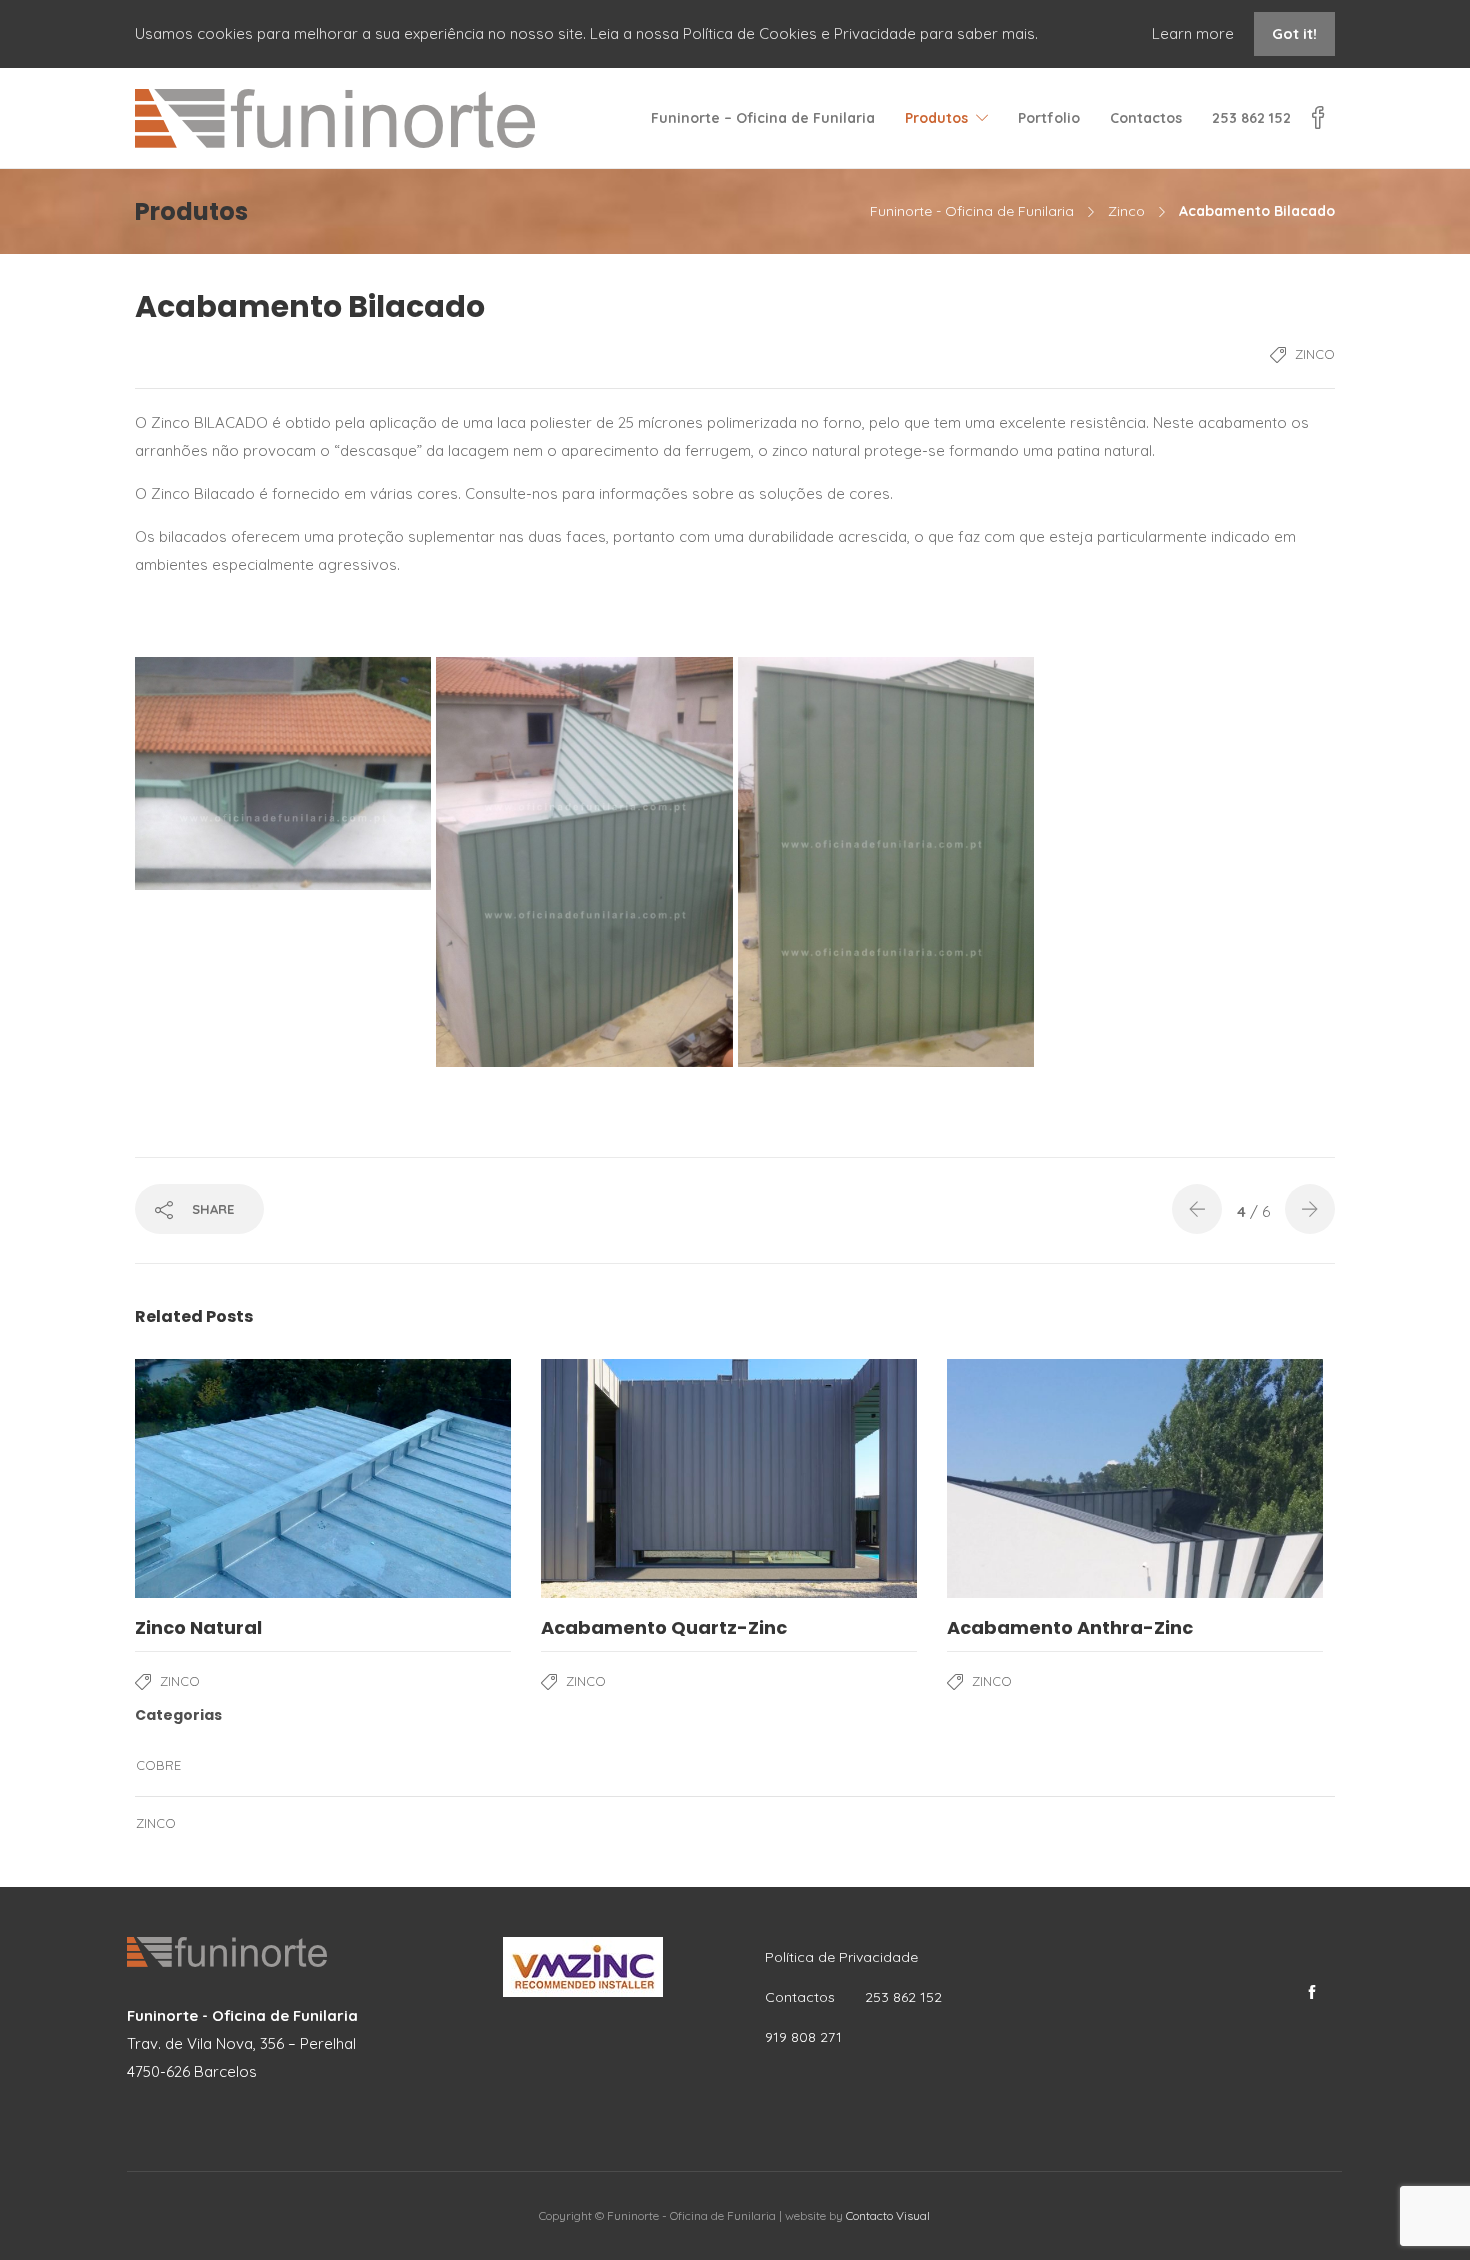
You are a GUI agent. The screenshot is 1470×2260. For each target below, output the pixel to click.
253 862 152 (1251, 118)
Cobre (158, 1765)
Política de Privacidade (841, 1957)
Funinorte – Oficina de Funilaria (763, 118)
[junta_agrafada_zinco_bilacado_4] (283, 773)
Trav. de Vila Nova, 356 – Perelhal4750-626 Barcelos (242, 2043)
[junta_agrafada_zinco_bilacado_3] (584, 862)
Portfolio (1049, 118)
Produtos (936, 118)
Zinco (1126, 211)
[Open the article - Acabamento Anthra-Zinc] (1135, 1478)
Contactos (1146, 118)
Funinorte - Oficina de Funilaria (972, 211)
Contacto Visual (888, 2215)
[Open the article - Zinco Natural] (323, 1478)
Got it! (1294, 33)
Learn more (1195, 33)
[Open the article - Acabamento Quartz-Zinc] (729, 1478)
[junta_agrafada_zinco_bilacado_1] (886, 862)
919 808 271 (803, 2037)
